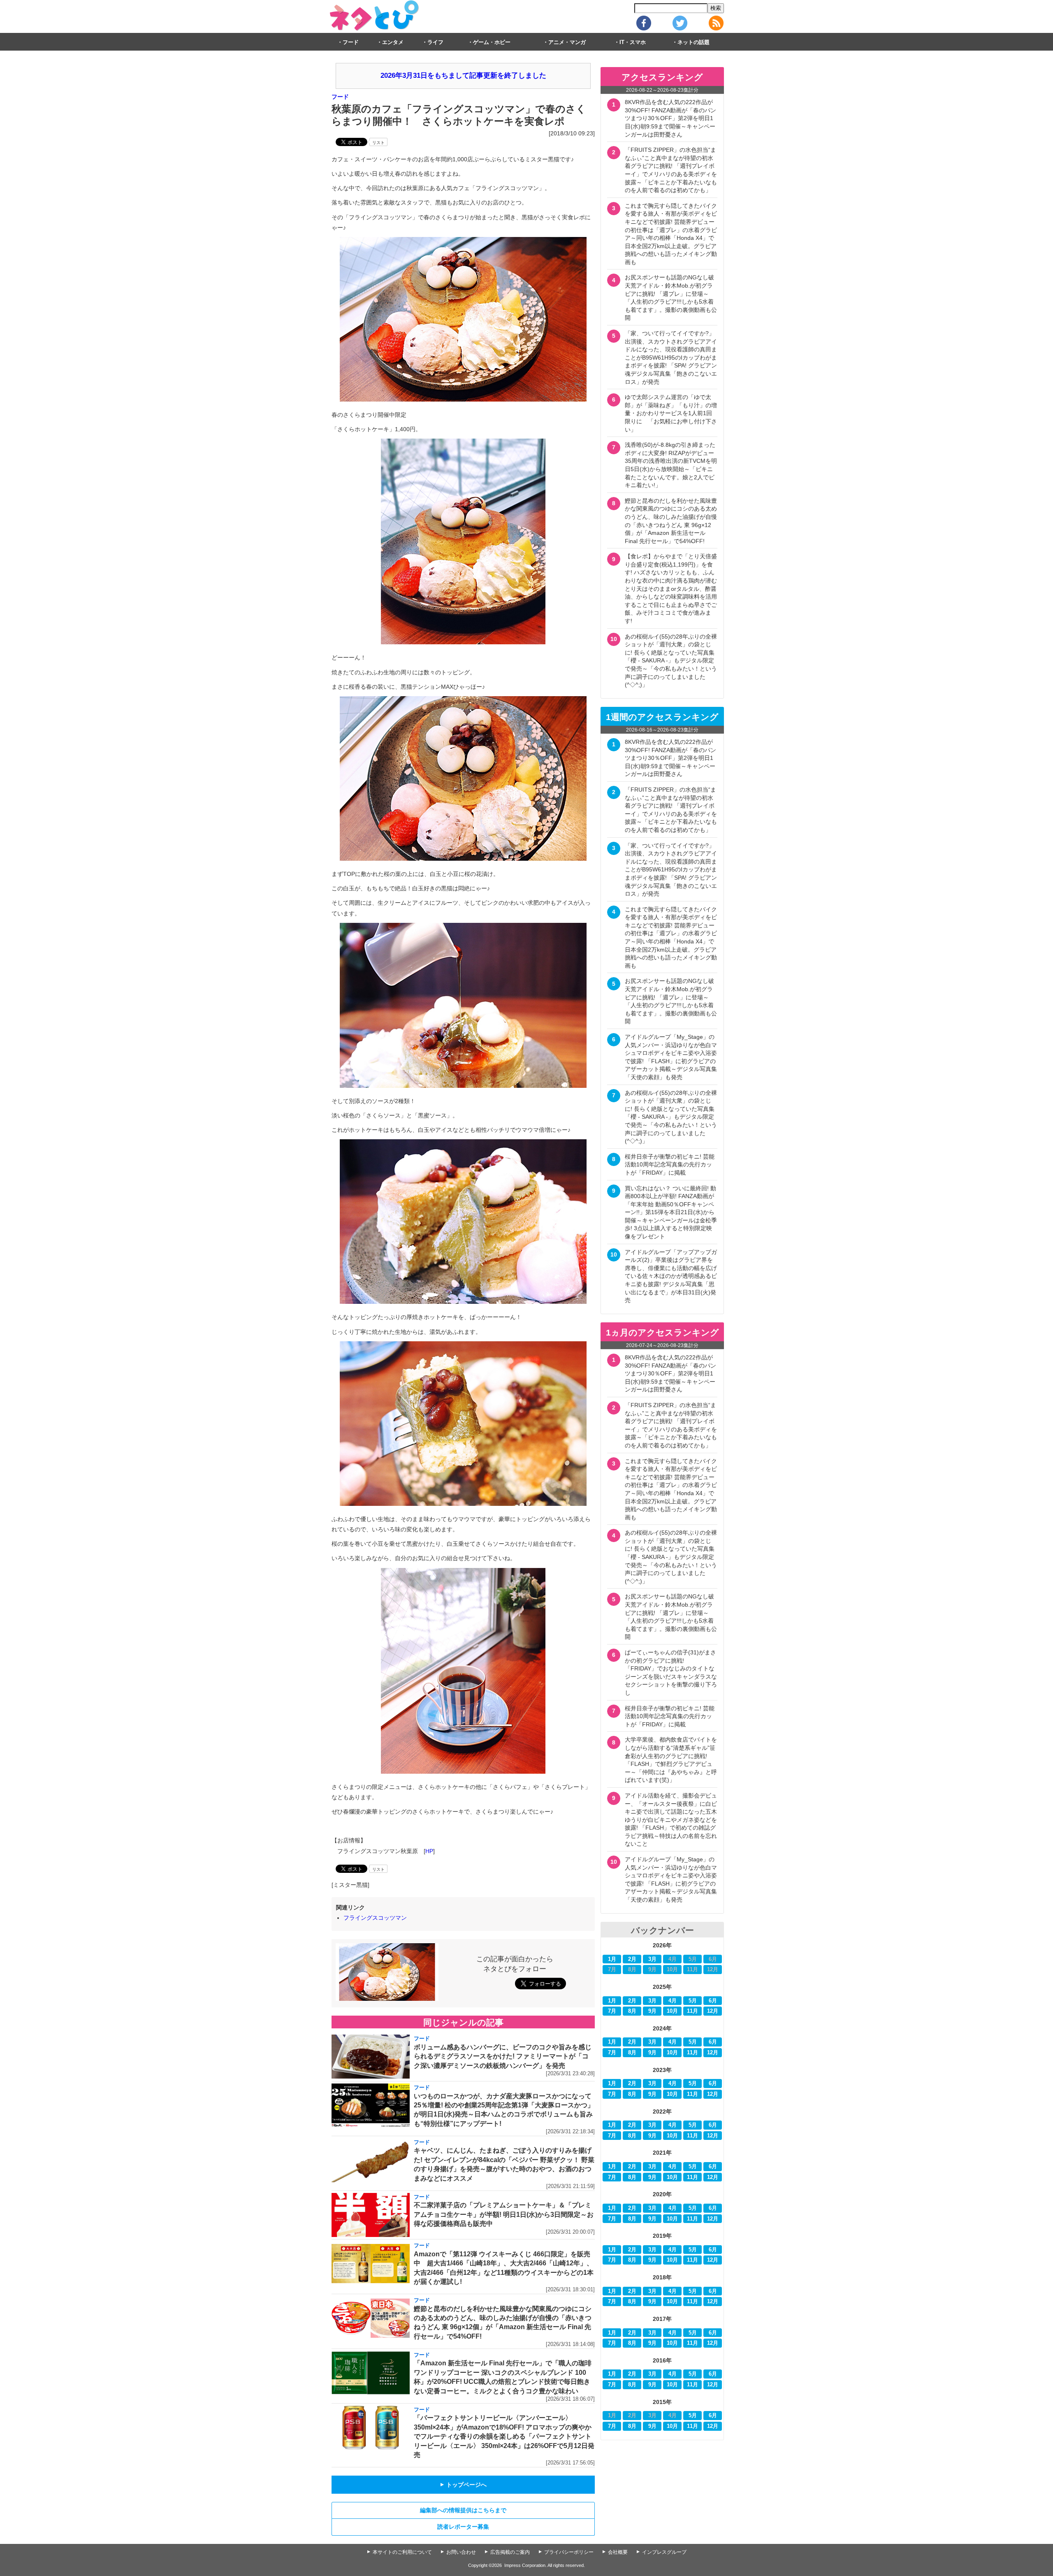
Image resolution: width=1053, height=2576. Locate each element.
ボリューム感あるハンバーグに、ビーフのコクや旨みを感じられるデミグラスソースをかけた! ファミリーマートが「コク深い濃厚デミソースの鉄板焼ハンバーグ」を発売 (503, 2056)
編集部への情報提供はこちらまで (463, 2510)
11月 (692, 2011)
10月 (672, 2011)
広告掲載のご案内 (510, 2552)
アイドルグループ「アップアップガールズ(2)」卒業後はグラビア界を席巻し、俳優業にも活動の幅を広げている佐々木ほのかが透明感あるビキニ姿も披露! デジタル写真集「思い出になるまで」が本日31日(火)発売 (671, 1276)
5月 (693, 2001)
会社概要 (618, 2552)
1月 (612, 1959)
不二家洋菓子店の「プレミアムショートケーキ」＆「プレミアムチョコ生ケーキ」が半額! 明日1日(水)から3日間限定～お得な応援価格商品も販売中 (504, 2214)
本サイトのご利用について (402, 2552)
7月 (612, 2011)
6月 (713, 2001)
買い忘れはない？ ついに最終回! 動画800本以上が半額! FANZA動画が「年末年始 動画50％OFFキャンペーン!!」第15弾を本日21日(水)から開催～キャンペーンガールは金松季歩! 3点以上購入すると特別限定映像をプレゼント (671, 1213)
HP (429, 1851)
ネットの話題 (693, 42)
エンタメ (393, 42)
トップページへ (463, 2485)
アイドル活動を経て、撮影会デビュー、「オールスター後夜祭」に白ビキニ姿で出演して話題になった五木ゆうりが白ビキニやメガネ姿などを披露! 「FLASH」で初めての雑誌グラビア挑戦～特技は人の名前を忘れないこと (671, 1820)
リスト (378, 143)
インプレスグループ (664, 2552)
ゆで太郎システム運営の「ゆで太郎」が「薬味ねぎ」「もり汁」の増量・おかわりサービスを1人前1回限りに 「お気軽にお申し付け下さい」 (671, 413)
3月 (652, 1959)
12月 (713, 2011)
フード (351, 42)
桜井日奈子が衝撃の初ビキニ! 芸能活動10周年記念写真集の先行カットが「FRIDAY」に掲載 (670, 1165)
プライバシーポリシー (569, 2552)
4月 (673, 2001)
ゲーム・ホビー (492, 42)
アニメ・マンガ (567, 42)
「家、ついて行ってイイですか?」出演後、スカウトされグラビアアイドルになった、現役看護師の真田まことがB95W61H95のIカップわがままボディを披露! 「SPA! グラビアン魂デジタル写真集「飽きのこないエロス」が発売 (671, 358)
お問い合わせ (461, 2552)
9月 (652, 2011)
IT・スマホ (633, 42)
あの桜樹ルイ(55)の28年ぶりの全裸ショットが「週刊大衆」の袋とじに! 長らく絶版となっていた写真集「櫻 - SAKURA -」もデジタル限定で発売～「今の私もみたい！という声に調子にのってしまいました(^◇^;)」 (671, 661)
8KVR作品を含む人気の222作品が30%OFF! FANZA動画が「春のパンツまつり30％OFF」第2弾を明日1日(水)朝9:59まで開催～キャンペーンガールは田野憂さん (670, 118)
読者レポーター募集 (463, 2527)
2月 (632, 1959)
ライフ (435, 42)
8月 (632, 2011)
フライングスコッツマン (375, 1918)
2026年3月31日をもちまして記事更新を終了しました (463, 75)
